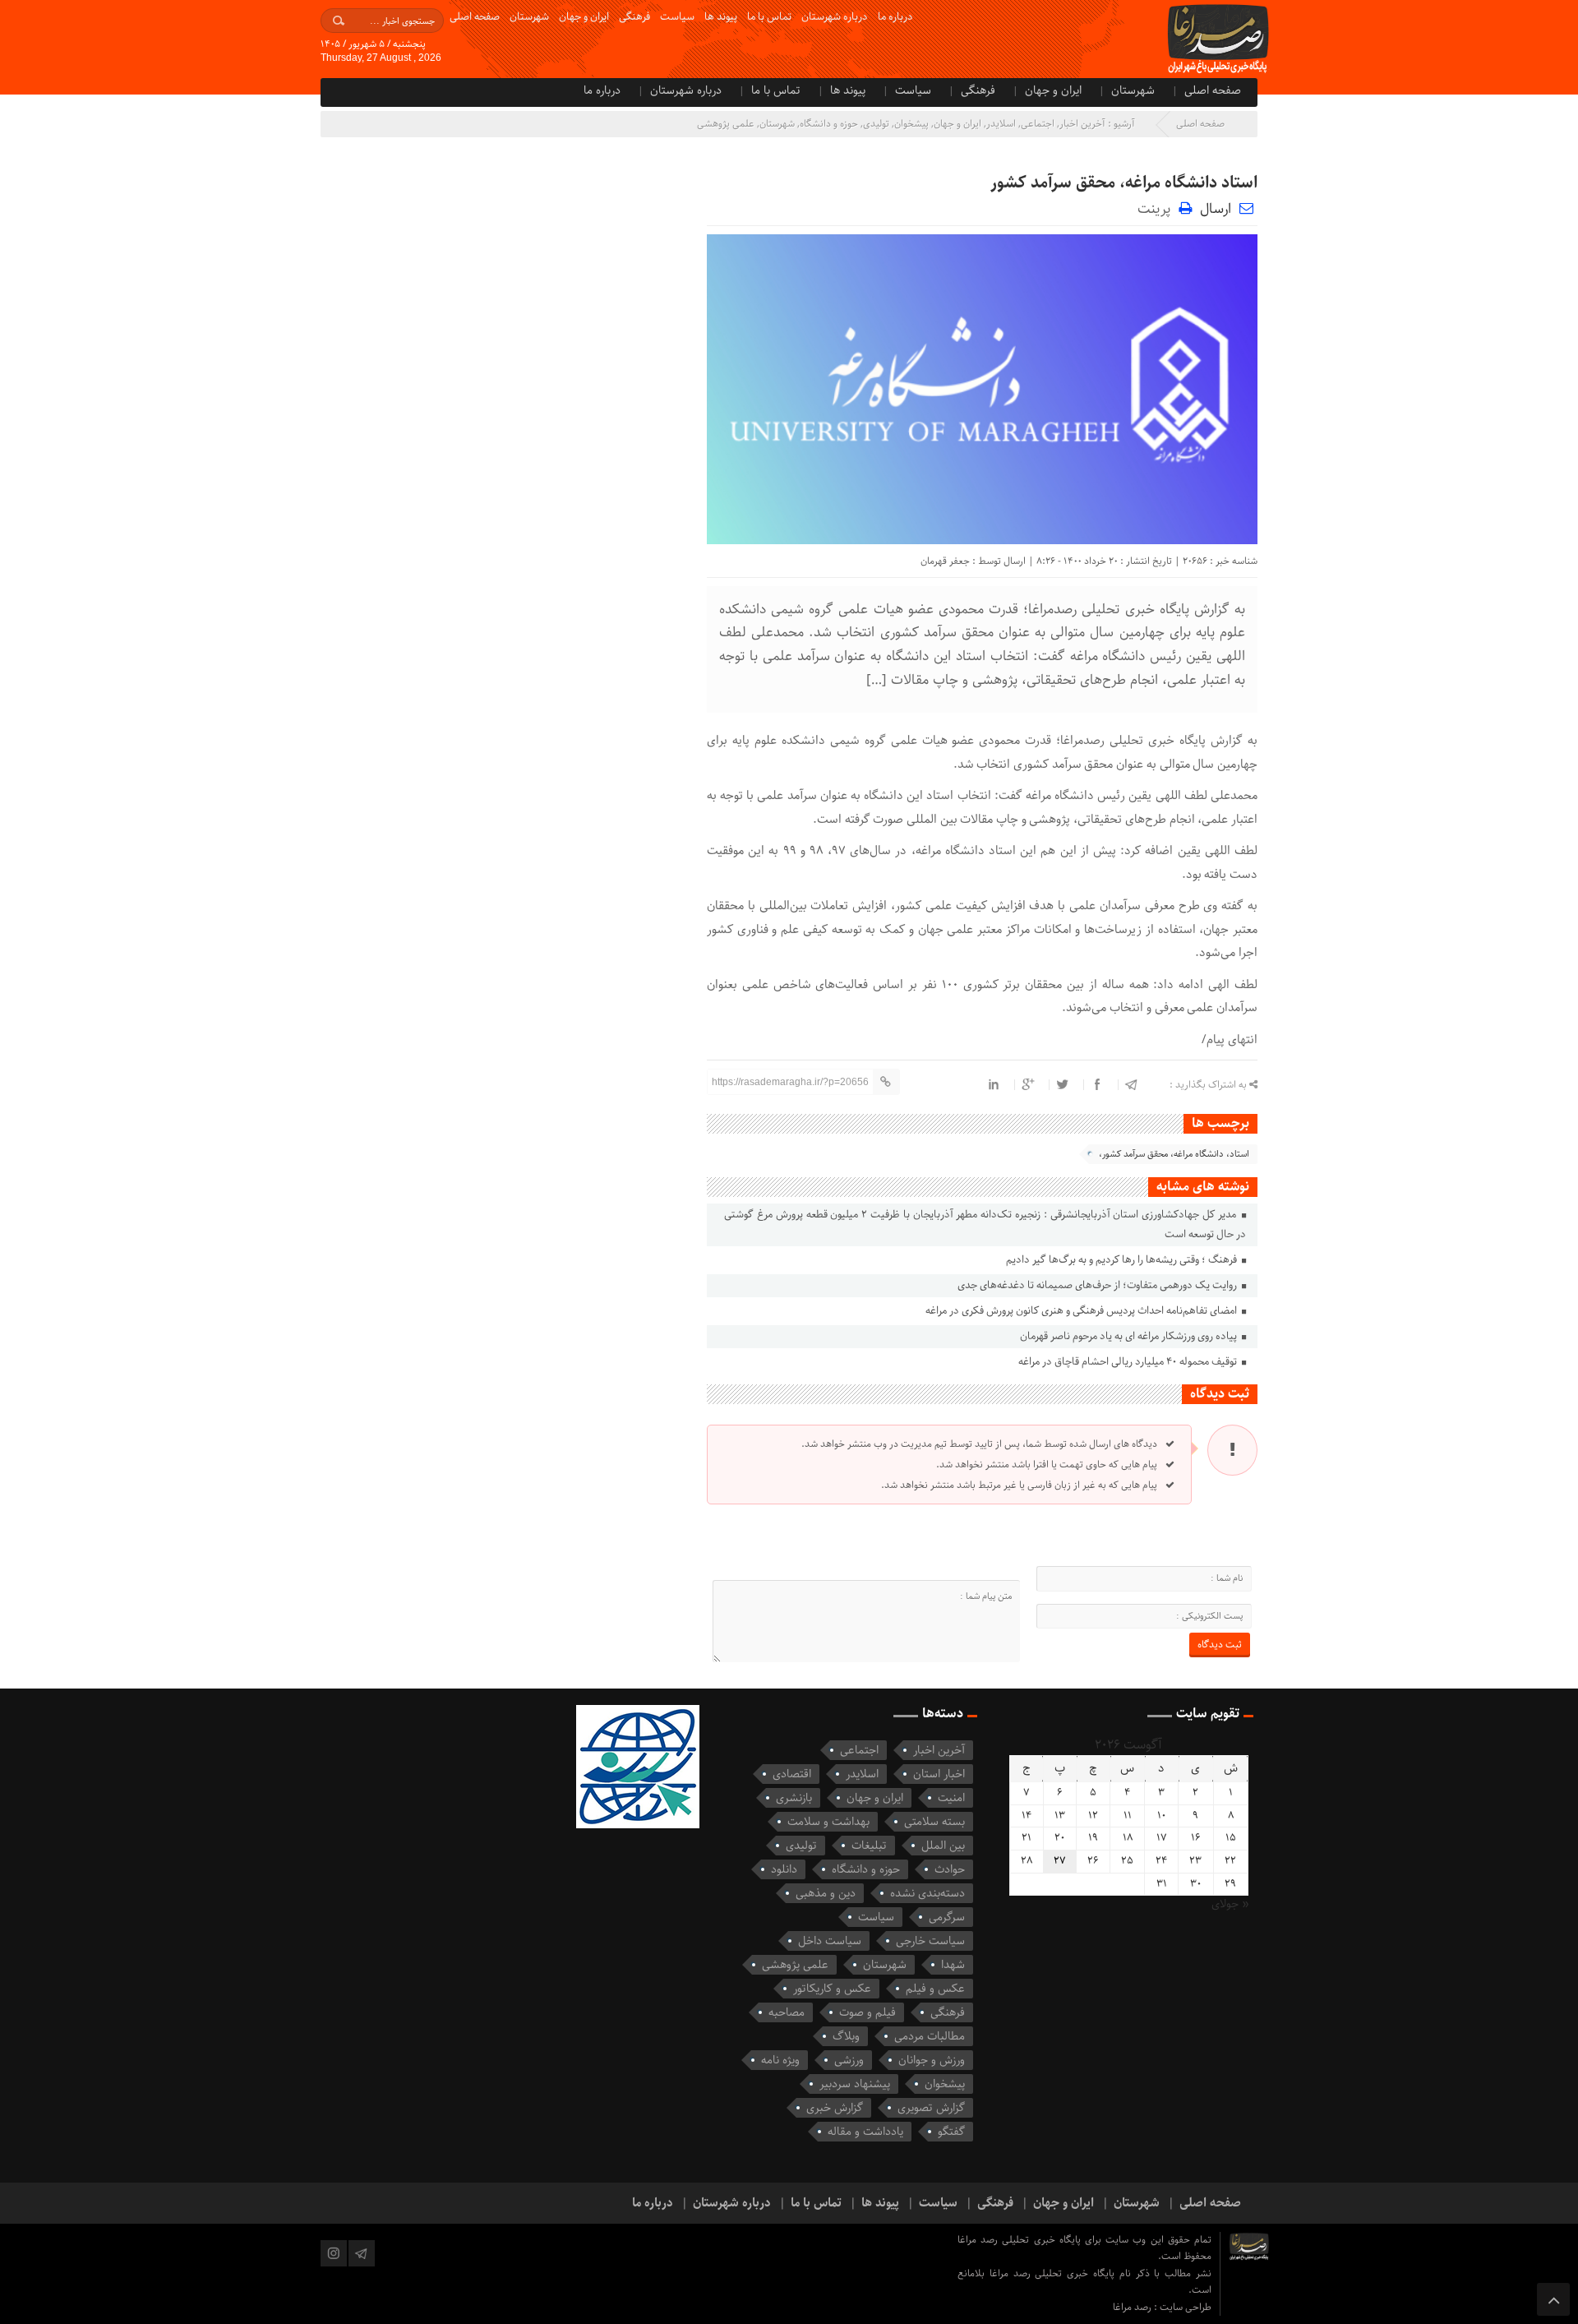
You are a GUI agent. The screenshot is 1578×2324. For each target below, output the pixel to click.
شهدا (953, 1965)
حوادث (950, 1869)
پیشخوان (911, 124)
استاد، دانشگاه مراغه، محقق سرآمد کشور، (1174, 1154)
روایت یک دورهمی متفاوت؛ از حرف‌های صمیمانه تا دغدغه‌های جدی (1098, 1285)
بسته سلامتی (934, 1822)
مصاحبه (787, 2012)
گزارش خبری (835, 2108)
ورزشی (849, 2060)
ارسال (1216, 209)
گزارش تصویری (931, 2108)
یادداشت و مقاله (865, 2132)
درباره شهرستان (835, 17)
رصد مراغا (1133, 2307)
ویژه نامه (780, 2060)
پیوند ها (721, 17)
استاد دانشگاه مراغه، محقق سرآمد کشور (1124, 183)
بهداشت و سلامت (828, 1822)
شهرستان (529, 17)
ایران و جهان (584, 17)
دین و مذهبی (826, 1893)
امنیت (951, 1798)
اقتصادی (792, 1774)
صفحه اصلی (475, 17)
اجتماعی (1038, 124)
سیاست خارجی (930, 1941)
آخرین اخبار (1082, 124)
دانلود (784, 1869)
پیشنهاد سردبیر (855, 2084)
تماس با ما (769, 17)
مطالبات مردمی (930, 2036)
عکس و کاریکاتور (832, 1989)
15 (1231, 1838)
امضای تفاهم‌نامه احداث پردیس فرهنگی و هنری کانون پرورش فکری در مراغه (1082, 1311)
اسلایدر (1001, 124)
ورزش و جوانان (932, 2060)
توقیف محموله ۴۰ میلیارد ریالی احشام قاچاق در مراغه (1129, 1362)
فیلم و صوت (867, 2012)
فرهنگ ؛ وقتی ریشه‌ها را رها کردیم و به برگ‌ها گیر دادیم (1123, 1260)
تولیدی (876, 124)
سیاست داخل (830, 1941)
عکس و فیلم (935, 1989)
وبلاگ (846, 2036)
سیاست (677, 17)
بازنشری (794, 1798)
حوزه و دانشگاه (829, 124)
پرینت (1158, 208)
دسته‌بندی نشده (927, 1893)
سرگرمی (947, 1917)
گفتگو (951, 2132)
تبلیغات (869, 1846)
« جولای (1230, 1904)
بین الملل (943, 1846)
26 (1093, 1861)
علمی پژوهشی (726, 124)
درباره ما (895, 17)
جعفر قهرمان (945, 561)
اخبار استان (939, 1774)
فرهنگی (634, 17)
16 (1196, 1838)
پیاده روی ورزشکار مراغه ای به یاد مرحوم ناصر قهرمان (1130, 1336)
